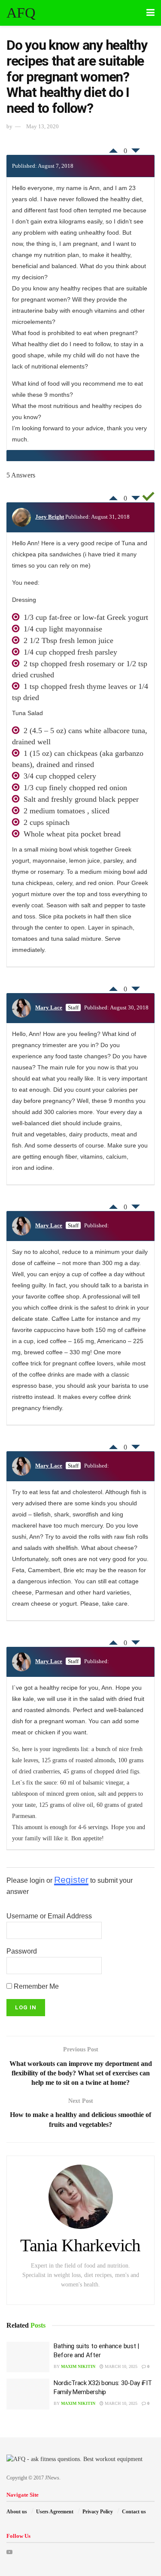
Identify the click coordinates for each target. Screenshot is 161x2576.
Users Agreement (55, 2512)
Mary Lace (49, 1007)
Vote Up (113, 148)
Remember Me (35, 1986)
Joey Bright (50, 517)
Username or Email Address (49, 1916)
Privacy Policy (98, 2512)
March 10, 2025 (120, 2366)
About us (17, 2512)
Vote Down (136, 153)
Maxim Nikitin (78, 2366)
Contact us (134, 2512)
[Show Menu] (150, 13)
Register (71, 1880)
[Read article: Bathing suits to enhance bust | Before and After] (28, 2357)
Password (22, 1951)
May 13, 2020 (43, 126)
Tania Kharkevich (80, 2245)
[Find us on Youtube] (9, 2552)
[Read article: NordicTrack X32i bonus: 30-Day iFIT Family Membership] (28, 2394)
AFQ (21, 13)
